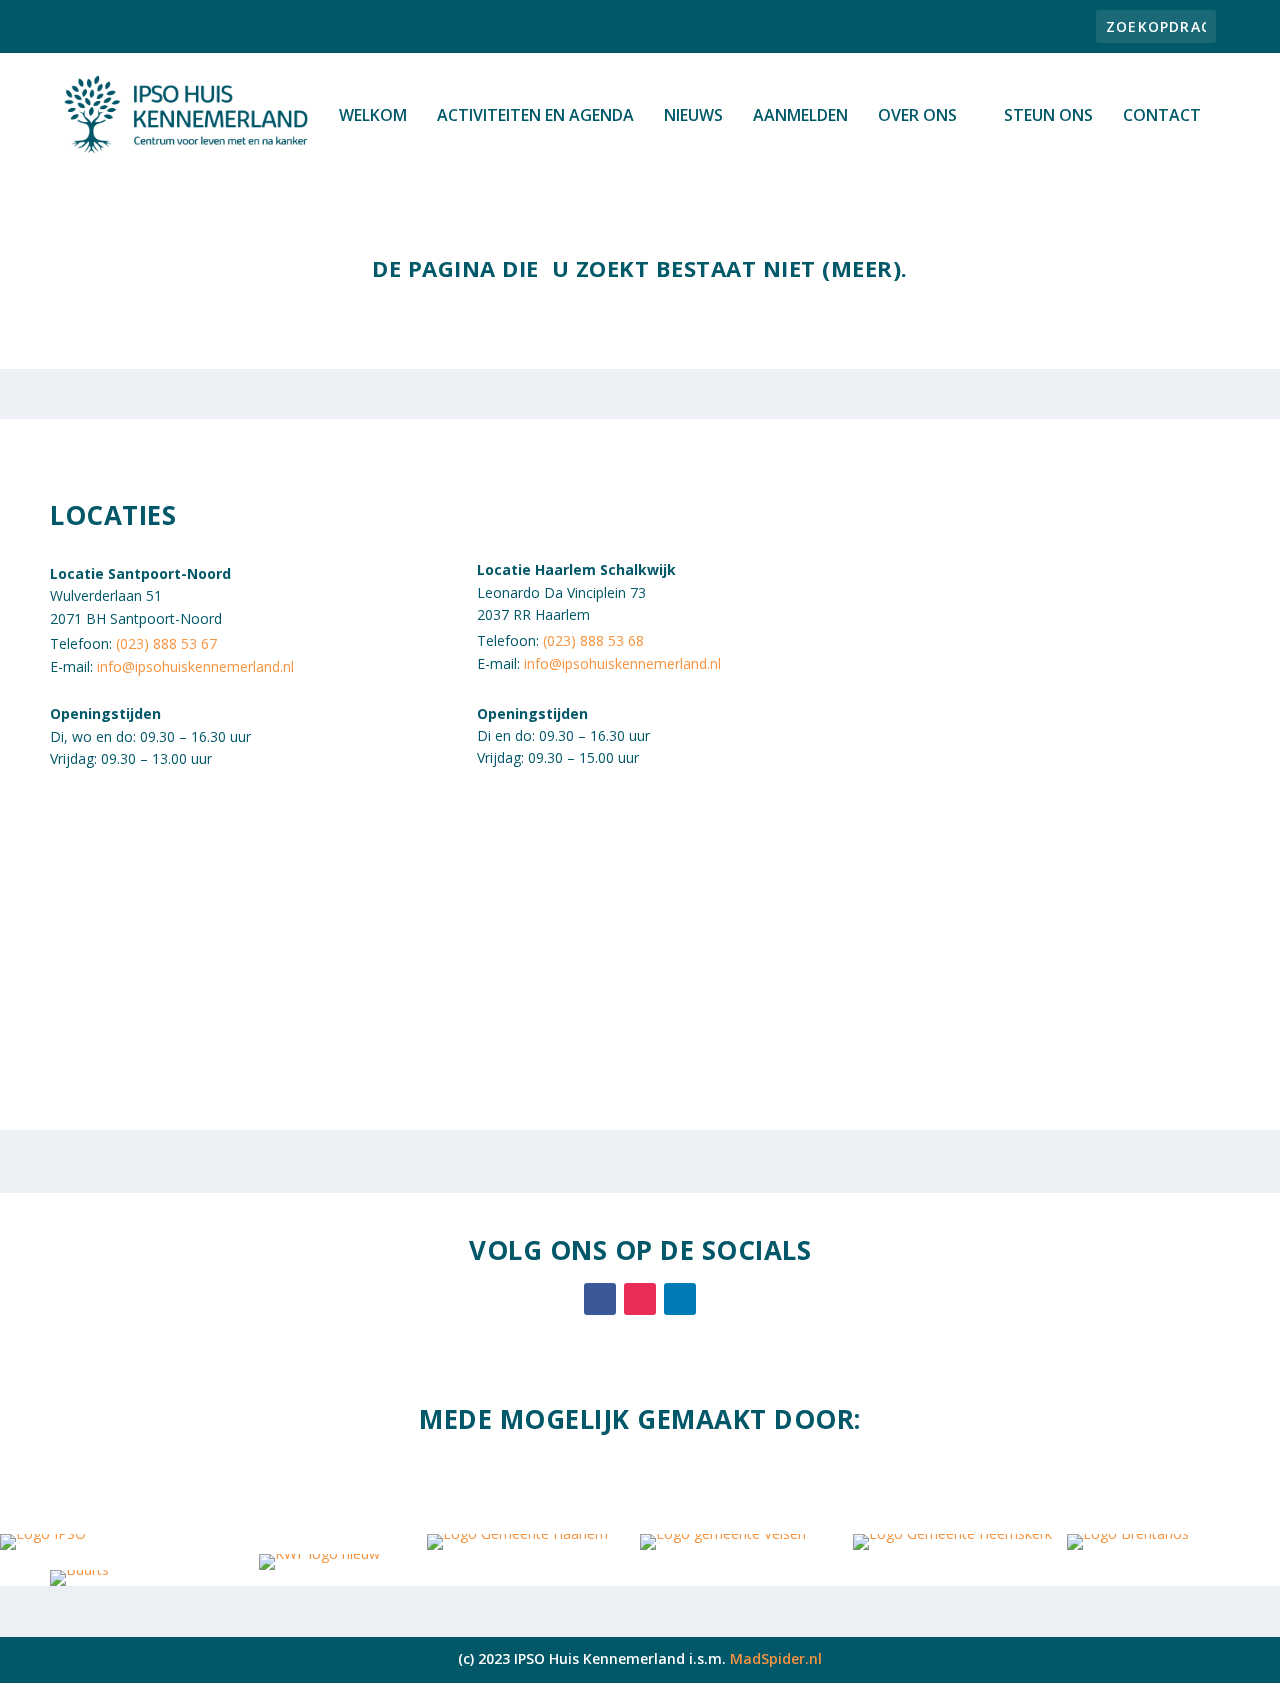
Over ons (917, 116)
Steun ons (1048, 116)
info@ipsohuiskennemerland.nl (195, 666)
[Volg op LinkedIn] (680, 1299)
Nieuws (693, 116)
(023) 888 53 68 (593, 640)
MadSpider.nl (776, 1658)
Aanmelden (800, 116)
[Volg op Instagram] (640, 1299)
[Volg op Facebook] (600, 1299)
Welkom (373, 116)
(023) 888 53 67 (166, 643)
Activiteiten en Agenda (535, 116)
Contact (1162, 116)
